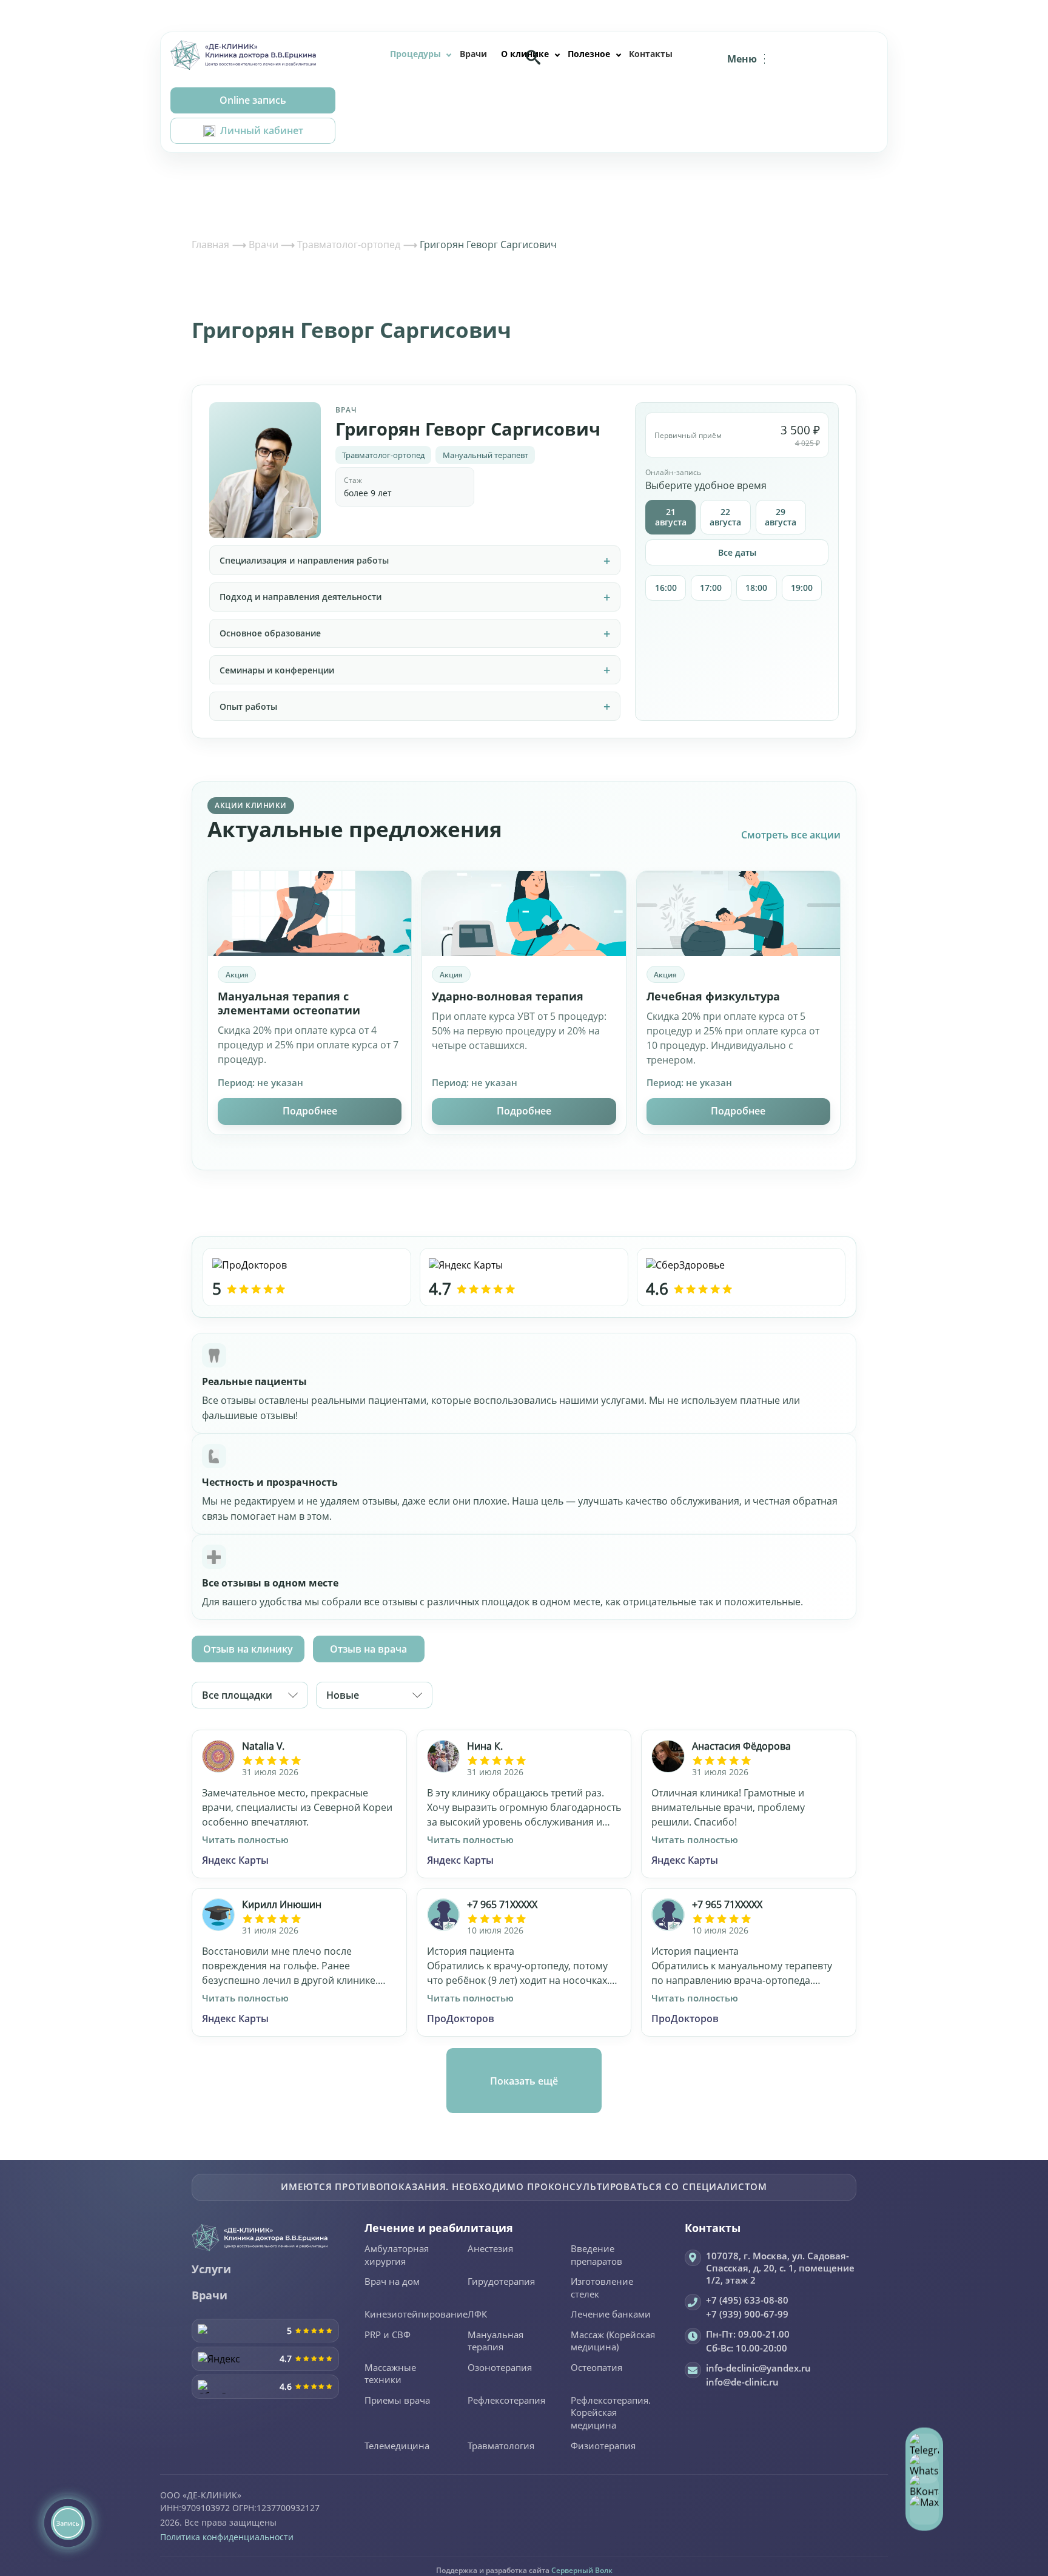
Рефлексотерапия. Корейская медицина (611, 2413)
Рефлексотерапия (506, 2401)
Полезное (589, 54)
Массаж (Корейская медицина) (613, 2342)
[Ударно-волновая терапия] (524, 914)
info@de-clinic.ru (742, 2382)
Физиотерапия (603, 2446)
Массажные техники (390, 2374)
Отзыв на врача (368, 1649)
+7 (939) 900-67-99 (747, 2314)
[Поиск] (533, 57)
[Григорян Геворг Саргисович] (265, 470)
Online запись (253, 100)
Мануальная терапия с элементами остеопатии (289, 1003)
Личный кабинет (262, 130)
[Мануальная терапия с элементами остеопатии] (310, 914)
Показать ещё (524, 2081)
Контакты (651, 54)
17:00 (711, 588)
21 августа (671, 517)
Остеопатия (596, 2368)
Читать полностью (245, 1839)
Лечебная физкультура (713, 996)
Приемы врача (397, 2401)
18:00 (756, 588)
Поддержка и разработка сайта (524, 2570)
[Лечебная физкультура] (738, 914)
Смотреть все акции (791, 835)
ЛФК (477, 2315)
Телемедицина (397, 2446)
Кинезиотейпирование (416, 2315)
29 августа (781, 517)
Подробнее (310, 1111)
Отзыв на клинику (248, 1649)
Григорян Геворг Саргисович (468, 429)
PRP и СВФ (388, 2335)
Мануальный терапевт (485, 455)
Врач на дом (392, 2282)
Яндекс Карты (235, 1860)
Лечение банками (611, 2315)
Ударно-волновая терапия (508, 996)
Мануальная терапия (495, 2342)
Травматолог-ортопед (383, 455)
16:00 (666, 588)
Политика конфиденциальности (227, 2537)
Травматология (501, 2446)
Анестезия (490, 2249)
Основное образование (270, 633)
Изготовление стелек (602, 2288)
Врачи (473, 54)
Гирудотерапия (501, 2282)
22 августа (725, 517)
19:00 (802, 588)
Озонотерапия (500, 2368)
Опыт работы (248, 706)
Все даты (737, 552)
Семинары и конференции (277, 670)
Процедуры (415, 54)
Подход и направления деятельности (301, 597)
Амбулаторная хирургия (397, 2255)
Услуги (211, 2269)
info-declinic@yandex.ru (758, 2368)
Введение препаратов (596, 2255)
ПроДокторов (461, 2018)
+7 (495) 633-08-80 (747, 2300)
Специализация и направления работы (304, 560)
